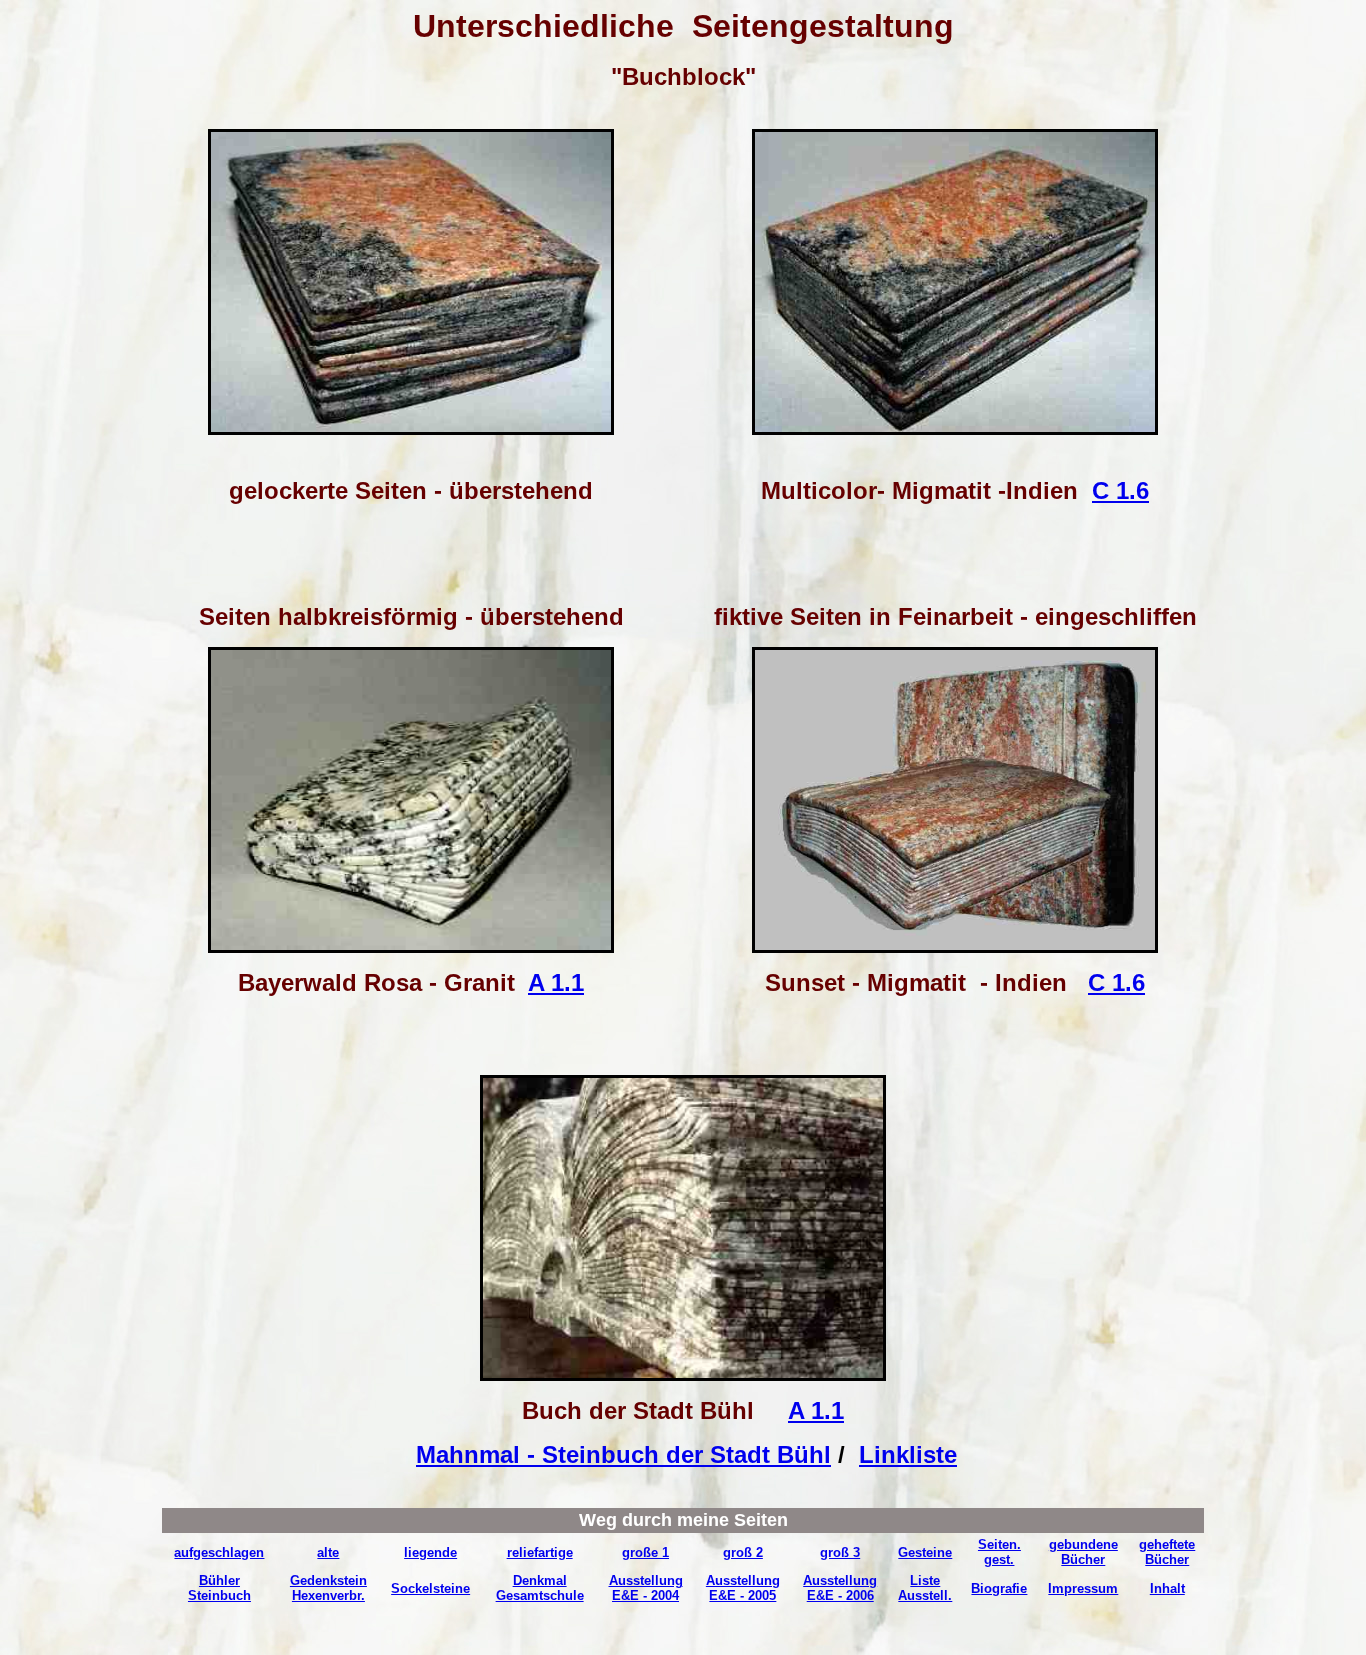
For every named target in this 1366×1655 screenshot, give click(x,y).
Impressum (1083, 1588)
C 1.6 (1120, 490)
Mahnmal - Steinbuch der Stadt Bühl (623, 1454)
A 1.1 (556, 982)
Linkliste (908, 1454)
